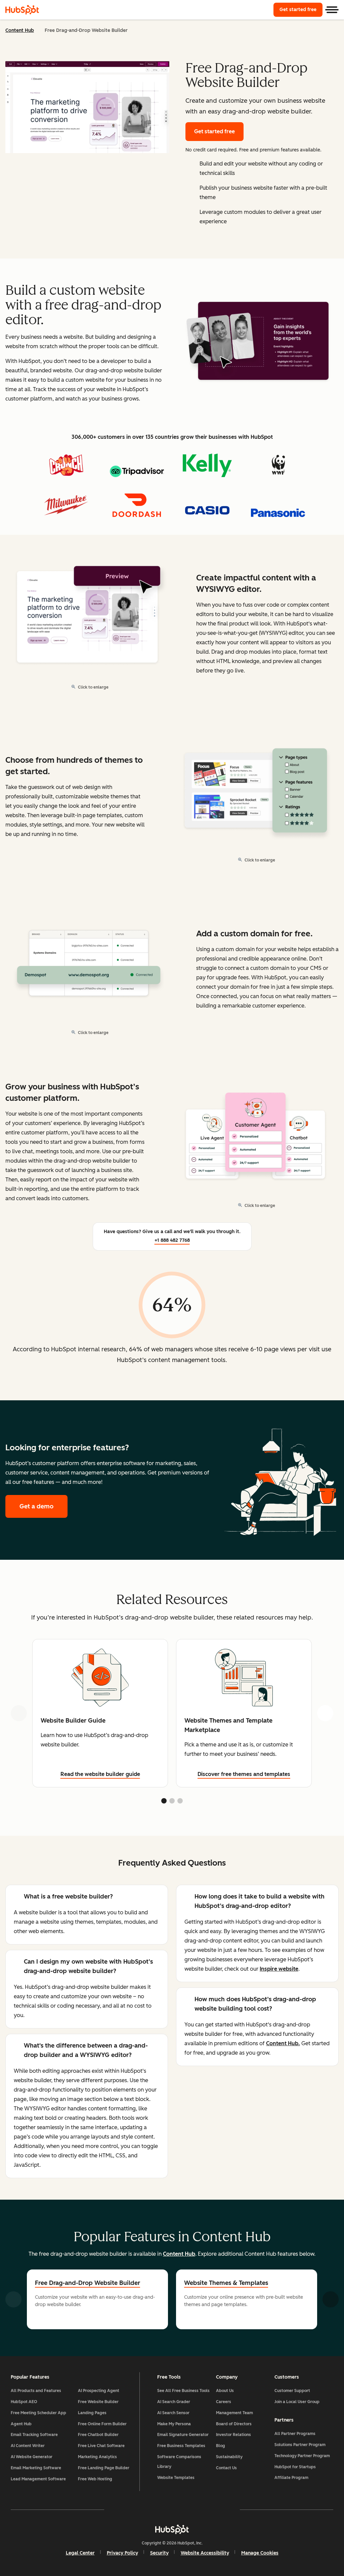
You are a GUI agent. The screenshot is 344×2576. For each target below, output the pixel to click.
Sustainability (229, 2457)
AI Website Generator (32, 2457)
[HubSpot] (22, 10)
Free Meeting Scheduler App (38, 2413)
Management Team (234, 2413)
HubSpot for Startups (295, 2467)
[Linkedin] (191, 2510)
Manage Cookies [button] (260, 2553)
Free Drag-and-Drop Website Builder (88, 2283)
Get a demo (44, 1506)
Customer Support (292, 2391)
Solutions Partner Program (300, 2445)
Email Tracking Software (34, 2435)
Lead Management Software (38, 2479)
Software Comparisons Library (179, 2462)
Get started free (301, 10)
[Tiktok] (230, 2510)
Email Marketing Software (36, 2468)
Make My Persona (174, 2424)
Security (159, 2553)
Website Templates (176, 2478)
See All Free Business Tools (183, 2391)
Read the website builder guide (100, 1774)
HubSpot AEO (24, 2402)
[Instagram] (133, 2510)
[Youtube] (153, 2510)
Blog (221, 2446)
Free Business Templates (181, 2446)
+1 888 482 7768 (172, 1240)
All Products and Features (36, 2391)
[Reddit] (211, 2510)
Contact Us (226, 2468)
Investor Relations (233, 2435)
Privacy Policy (122, 2553)
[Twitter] (172, 2510)
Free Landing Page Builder (104, 2468)
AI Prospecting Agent (99, 2391)
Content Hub (20, 30)
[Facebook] (114, 2510)
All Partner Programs (295, 2434)
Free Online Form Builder (102, 2424)
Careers (224, 2402)
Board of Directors (234, 2424)
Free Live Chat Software (101, 2446)
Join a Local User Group (297, 2402)
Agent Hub (21, 2424)
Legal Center (80, 2553)
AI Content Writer (28, 2446)
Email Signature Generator (183, 2435)
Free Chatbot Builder (98, 2435)
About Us (225, 2391)
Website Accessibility (205, 2553)
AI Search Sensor (173, 2413)
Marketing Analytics (97, 2457)
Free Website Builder (98, 2402)
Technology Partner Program (302, 2456)
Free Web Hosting (95, 2479)
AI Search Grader (174, 2402)
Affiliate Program (291, 2478)
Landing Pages (92, 2413)
